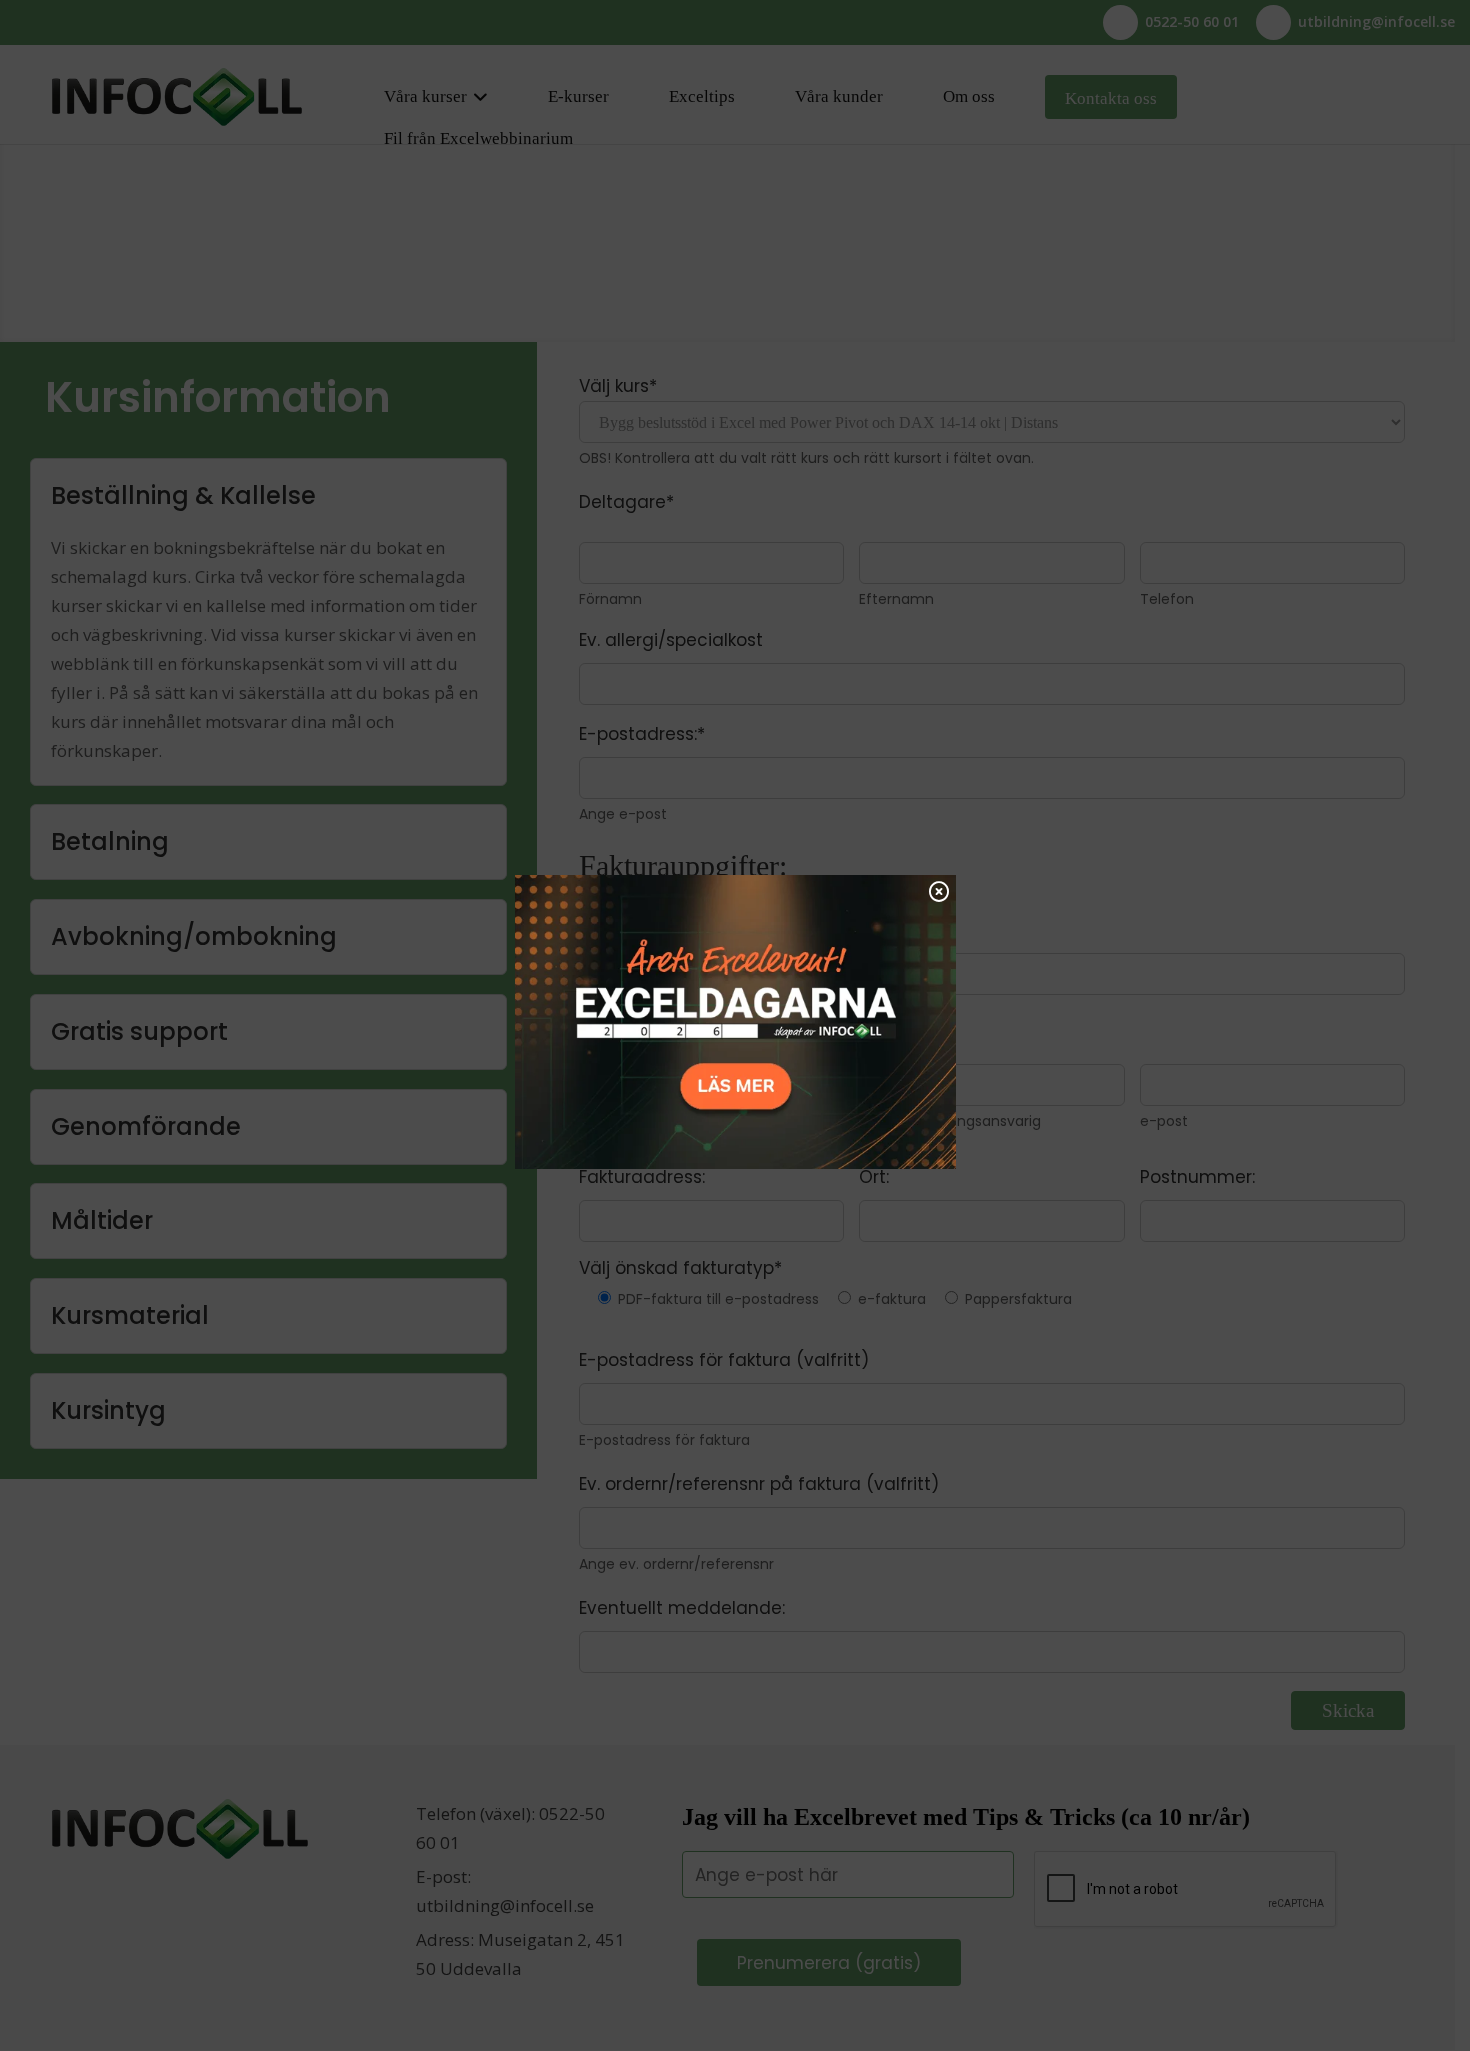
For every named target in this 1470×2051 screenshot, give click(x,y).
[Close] (939, 891)
